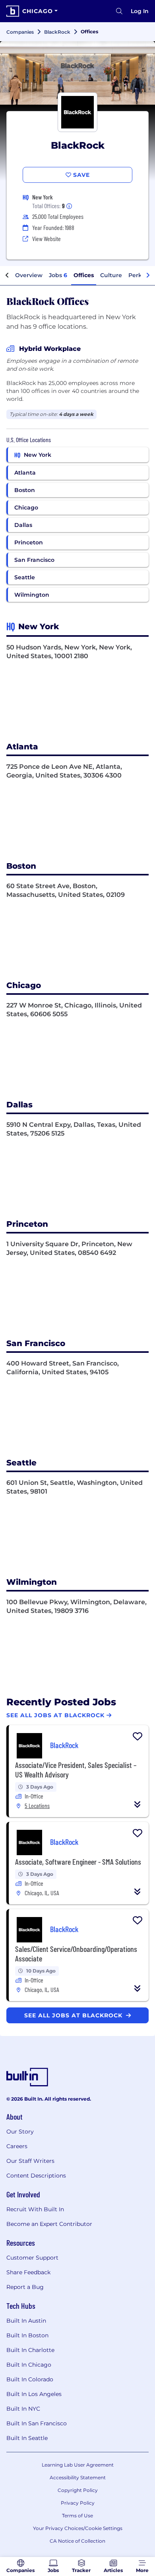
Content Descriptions (36, 2176)
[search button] (119, 11)
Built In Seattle (27, 2438)
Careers (17, 2146)
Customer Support (32, 2258)
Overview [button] (29, 275)
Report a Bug (25, 2287)
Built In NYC (23, 2409)
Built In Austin (26, 2321)
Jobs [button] (58, 275)
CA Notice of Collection (77, 2541)
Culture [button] (111, 275)
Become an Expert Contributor (49, 2224)
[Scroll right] (148, 276)
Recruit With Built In (35, 2209)
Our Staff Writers (30, 2161)
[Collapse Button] (138, 1804)
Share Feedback (28, 2272)
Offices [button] (84, 275)
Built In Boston (27, 2335)
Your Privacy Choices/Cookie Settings (78, 2528)
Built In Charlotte (30, 2350)
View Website (46, 238)
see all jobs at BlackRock (74, 2015)
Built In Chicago (29, 2365)
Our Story (20, 2132)
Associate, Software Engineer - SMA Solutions (78, 1862)
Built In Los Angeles (34, 2394)
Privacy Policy (78, 2503)
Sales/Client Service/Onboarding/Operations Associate (76, 1954)
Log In (140, 11)
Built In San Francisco (37, 2423)
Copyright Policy (78, 2490)
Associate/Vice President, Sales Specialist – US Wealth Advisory (76, 1770)
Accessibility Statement (78, 2477)
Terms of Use (77, 2516)
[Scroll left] (7, 276)
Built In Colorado (30, 2379)
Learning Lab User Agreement (78, 2465)
